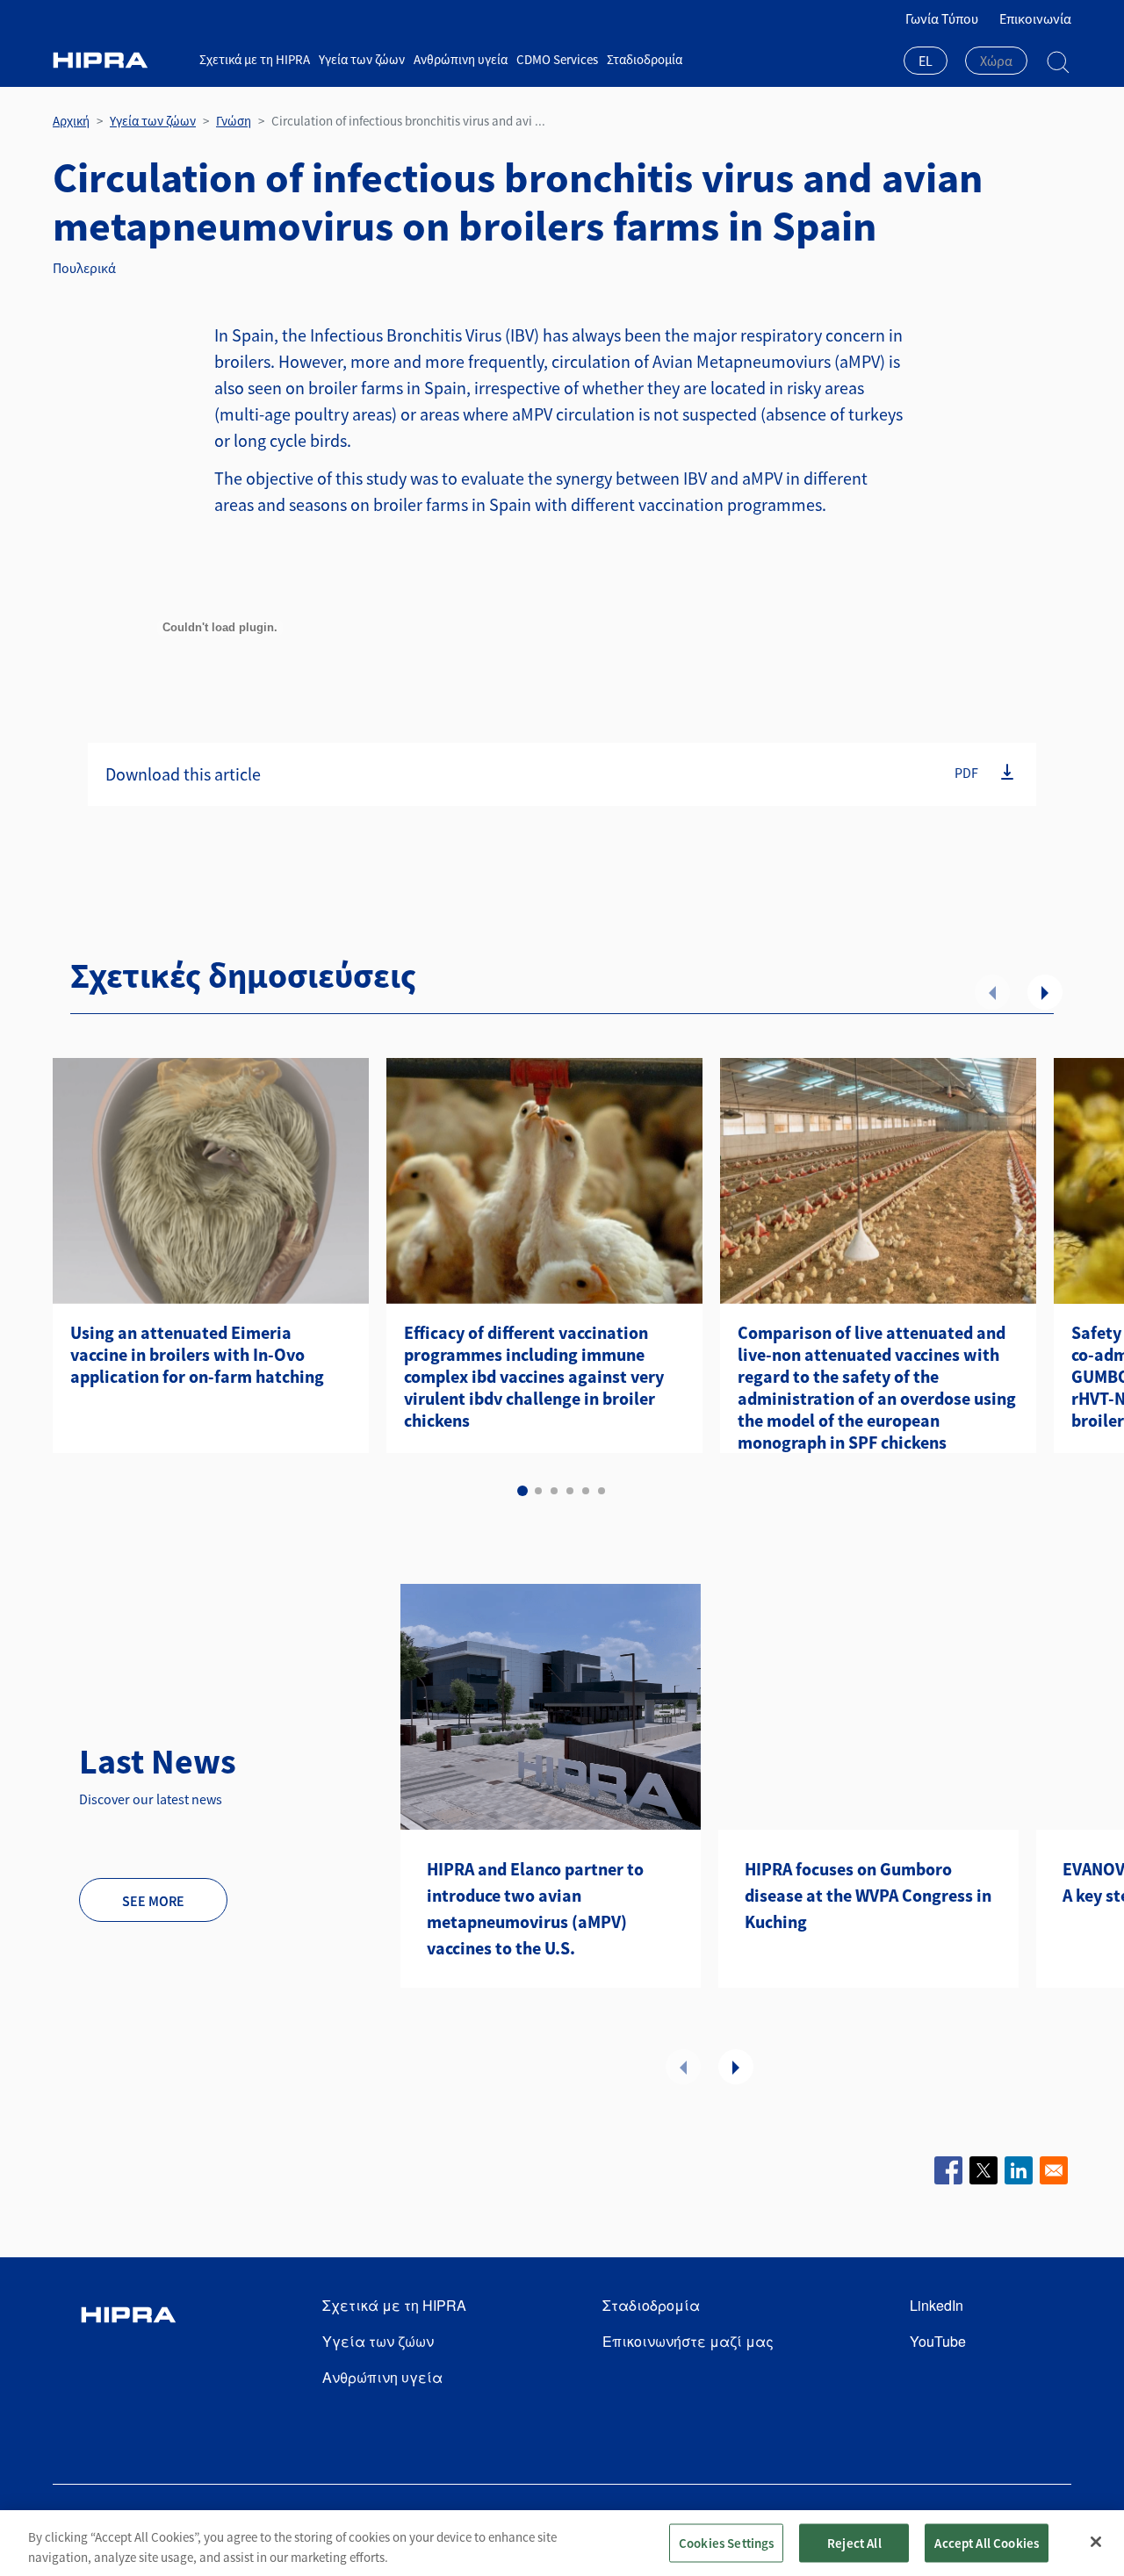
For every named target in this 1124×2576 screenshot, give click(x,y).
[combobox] (926, 62)
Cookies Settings (726, 2542)
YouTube (938, 2341)
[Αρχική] (119, 60)
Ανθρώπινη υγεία (461, 59)
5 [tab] (586, 1491)
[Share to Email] (1054, 2170)
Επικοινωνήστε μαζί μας (688, 2341)
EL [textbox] (926, 61)
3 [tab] (554, 1491)
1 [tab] (522, 1491)
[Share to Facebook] (948, 2170)
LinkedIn (937, 2305)
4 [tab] (570, 1491)
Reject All (854, 2542)
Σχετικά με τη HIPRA (255, 59)
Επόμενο (1045, 992)
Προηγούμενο (992, 992)
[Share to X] (983, 2170)
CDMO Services (557, 59)
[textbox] (996, 61)
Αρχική (71, 121)
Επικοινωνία (1035, 18)
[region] (562, 2543)
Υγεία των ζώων (362, 59)
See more (153, 1901)
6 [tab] (602, 1491)
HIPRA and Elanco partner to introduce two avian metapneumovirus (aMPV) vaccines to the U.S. (535, 1908)
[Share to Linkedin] (1019, 2170)
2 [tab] (538, 1491)
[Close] (1096, 2542)
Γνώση (234, 121)
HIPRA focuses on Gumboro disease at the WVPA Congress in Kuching (868, 1895)
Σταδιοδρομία (645, 59)
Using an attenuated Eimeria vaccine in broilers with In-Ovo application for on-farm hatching (197, 1354)
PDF (966, 773)
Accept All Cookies (987, 2542)
